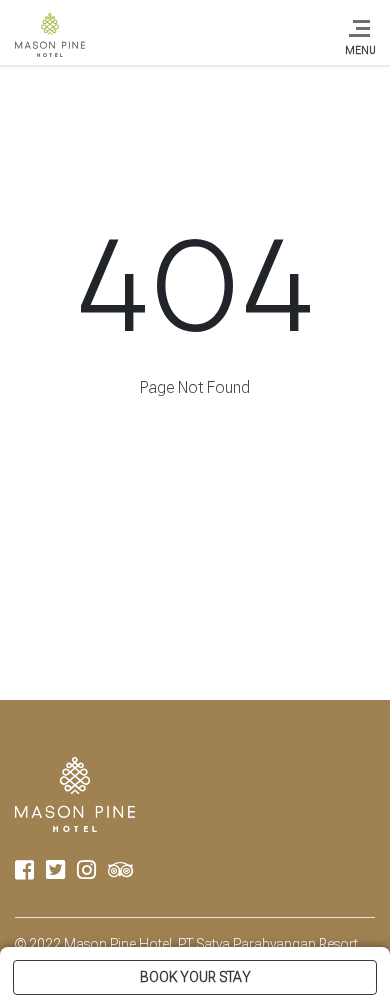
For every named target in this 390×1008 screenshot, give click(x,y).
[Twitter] (55, 872)
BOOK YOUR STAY (195, 977)
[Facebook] (24, 872)
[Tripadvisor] (120, 872)
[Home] (50, 35)
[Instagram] (86, 872)
